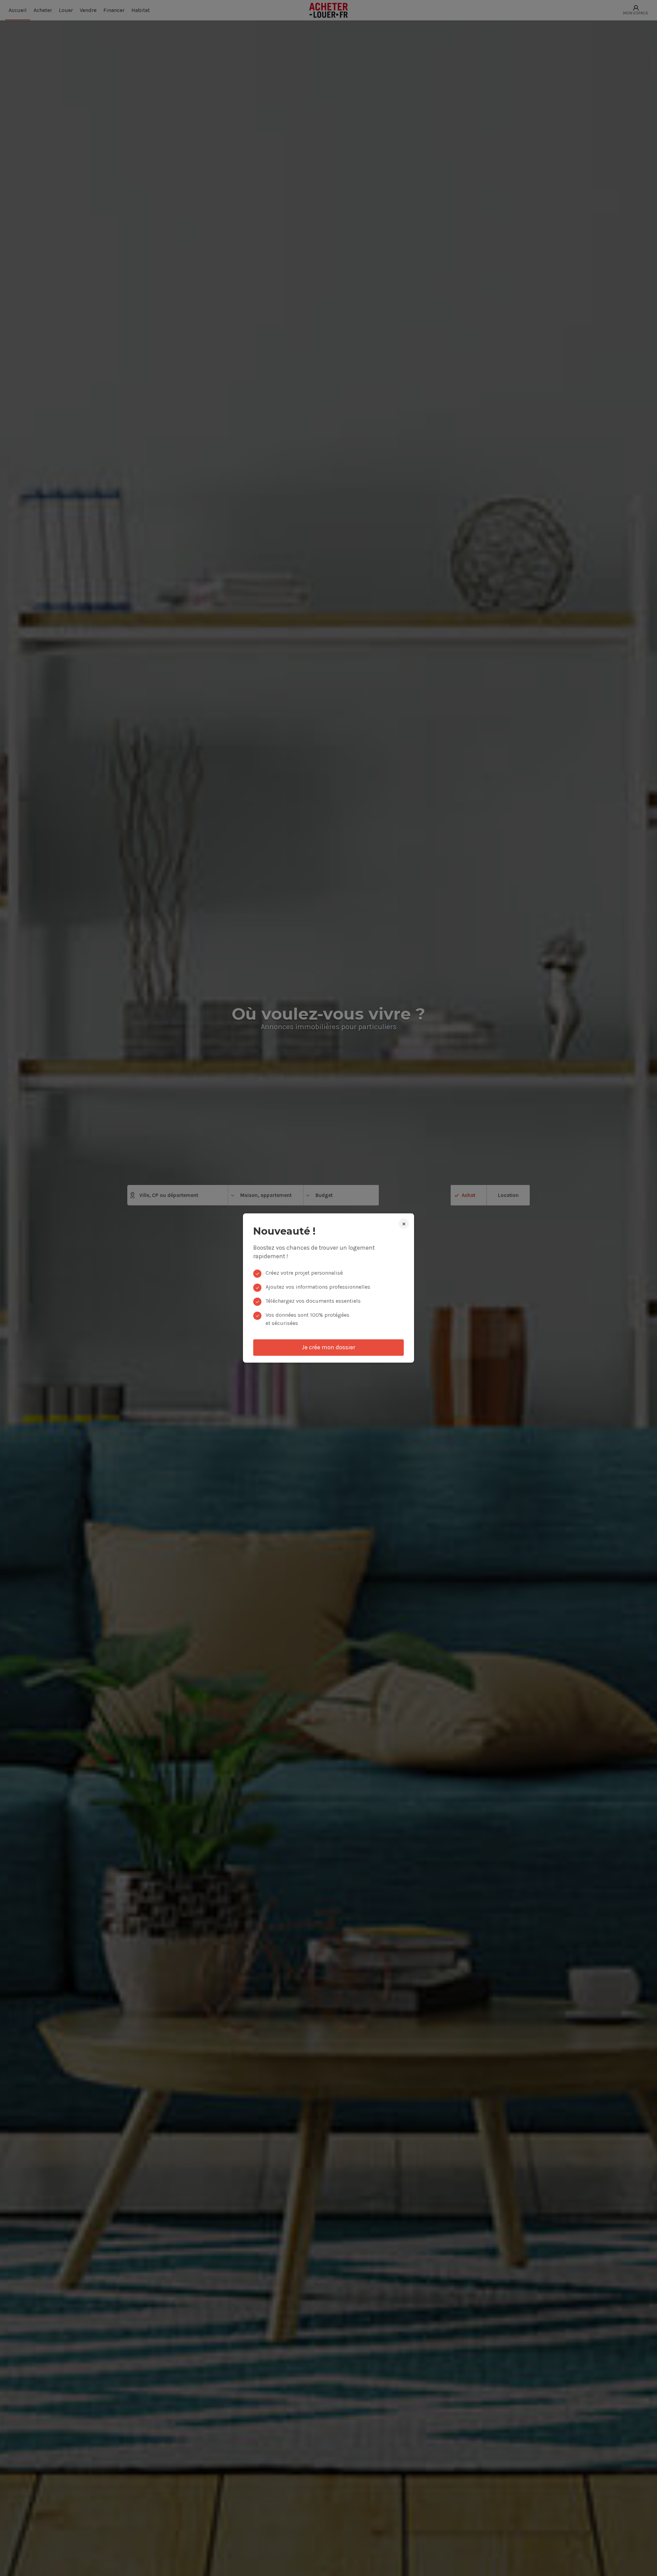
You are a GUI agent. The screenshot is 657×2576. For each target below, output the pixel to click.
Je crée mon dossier (328, 1347)
